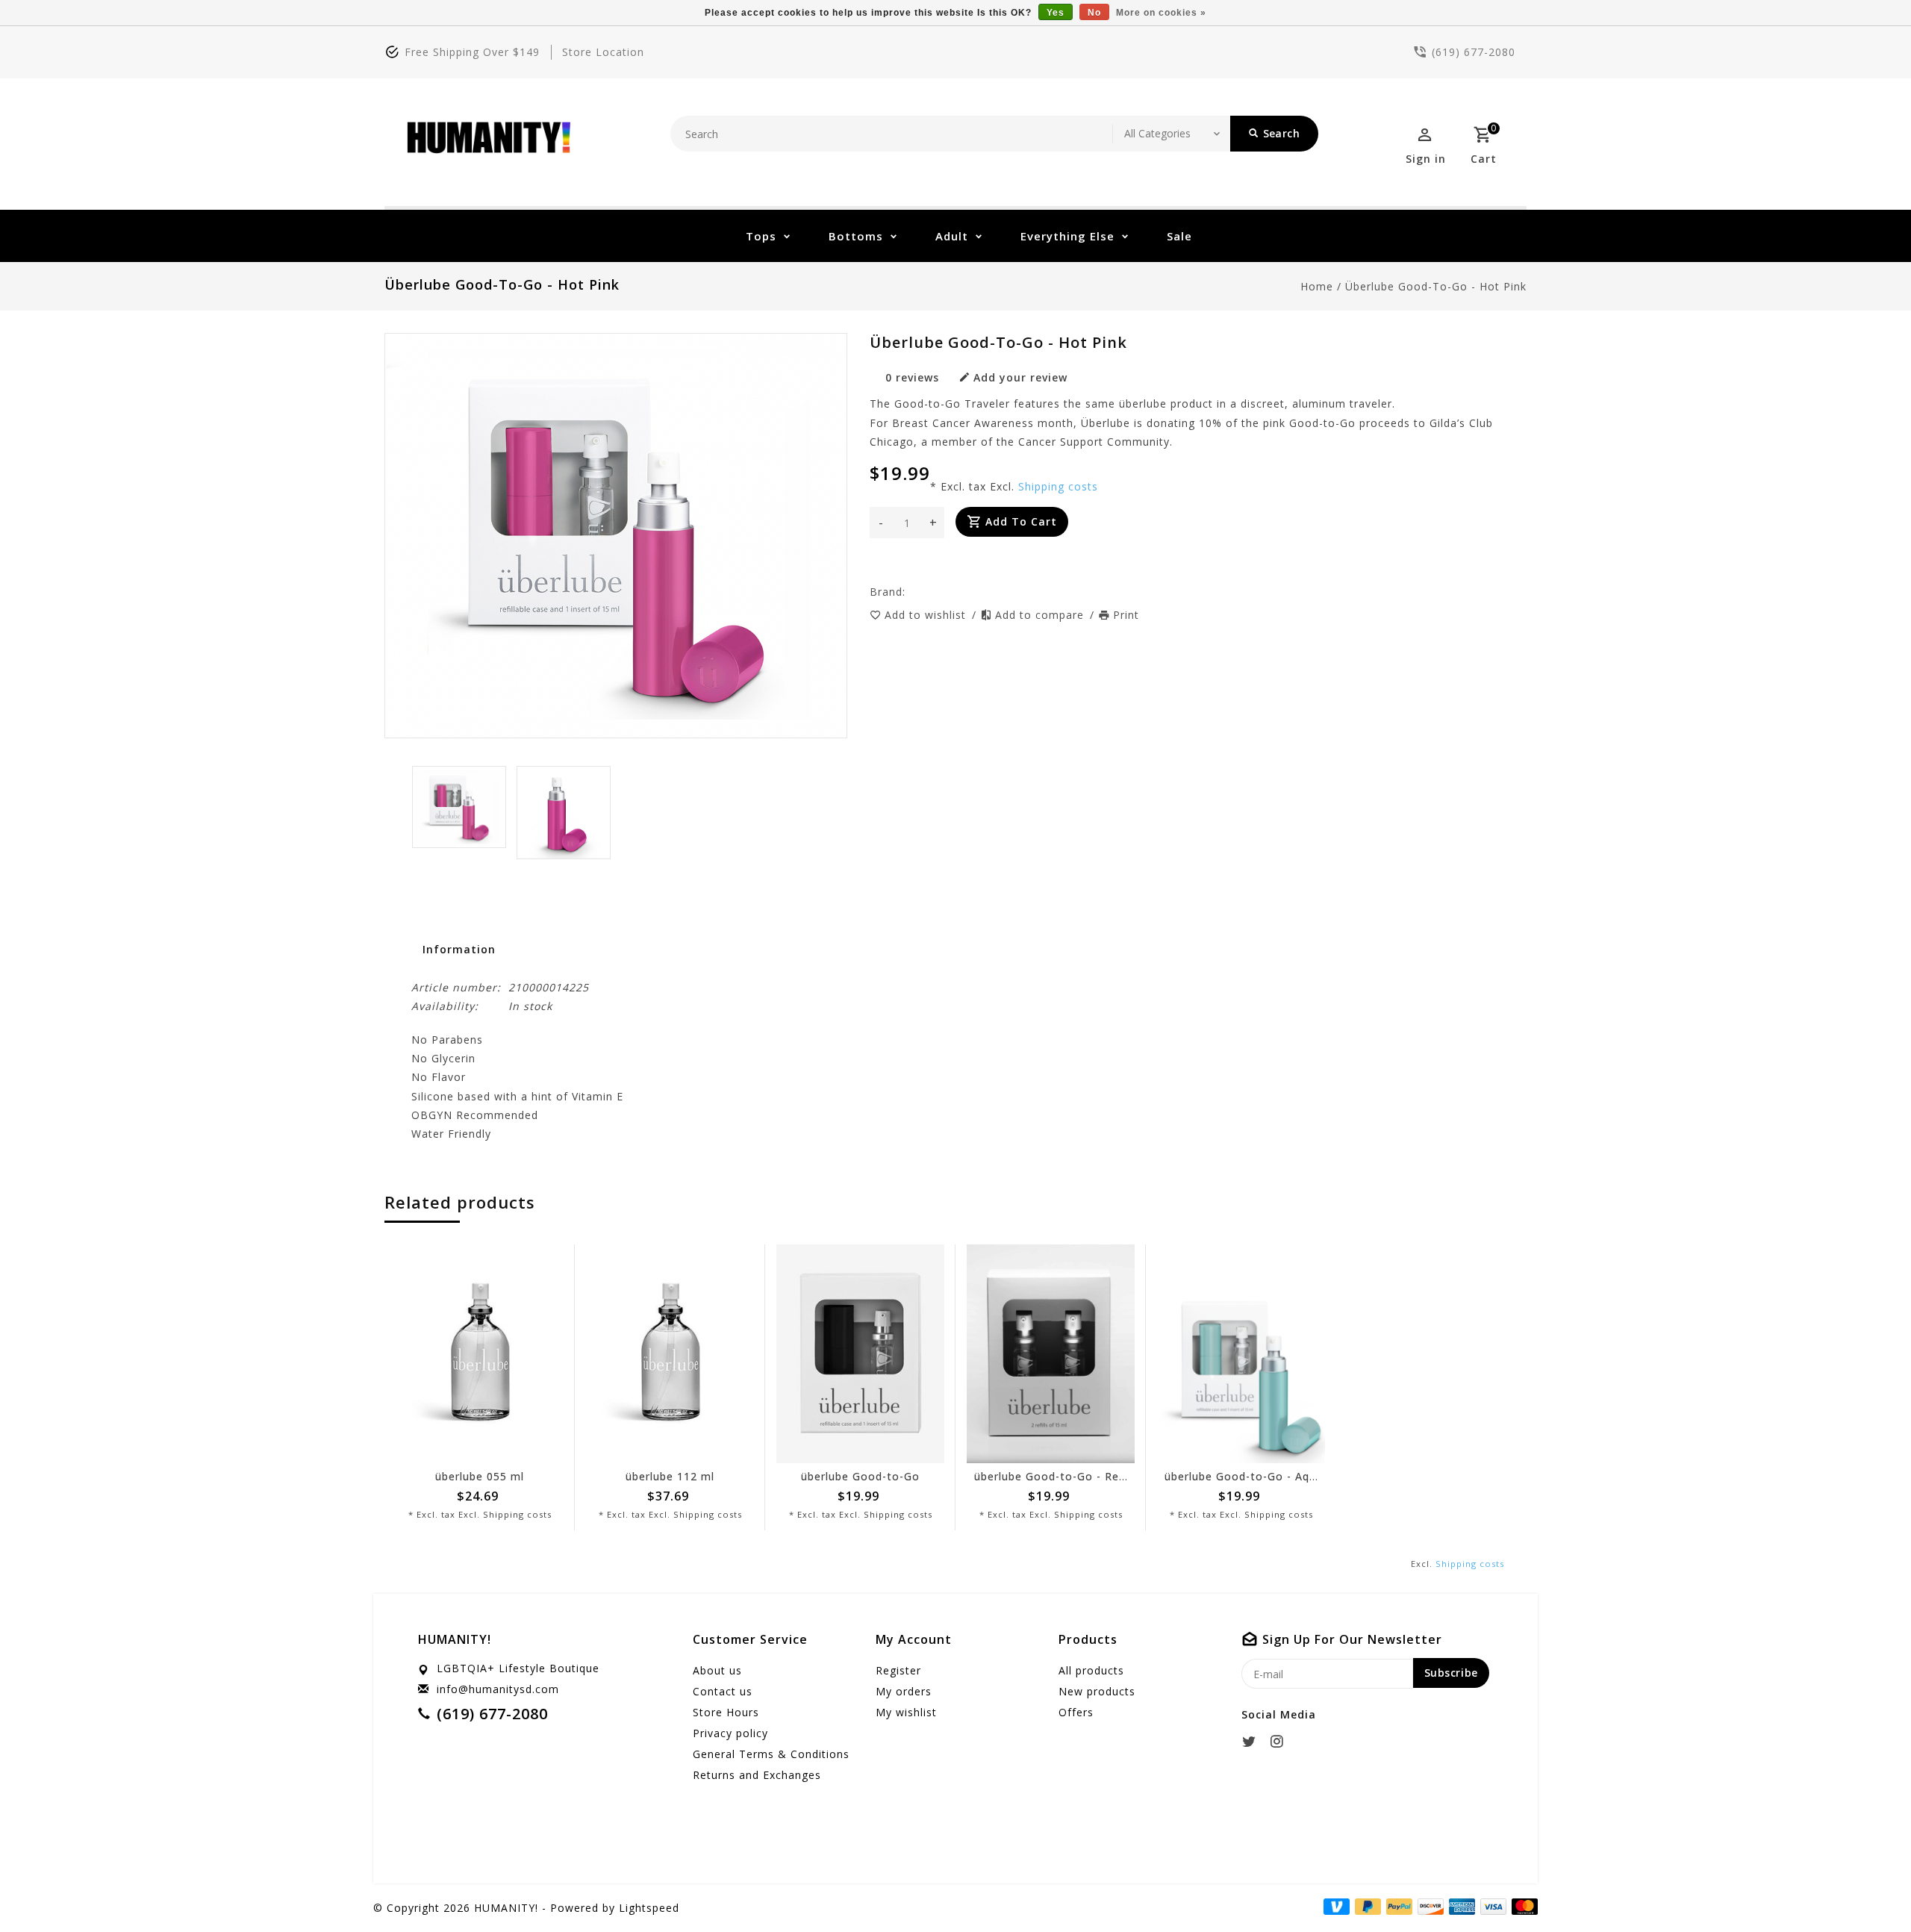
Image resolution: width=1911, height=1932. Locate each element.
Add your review (1020, 377)
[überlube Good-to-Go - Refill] (1051, 1354)
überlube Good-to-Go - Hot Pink (1436, 286)
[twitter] (1253, 1742)
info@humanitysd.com (498, 1689)
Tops (761, 236)
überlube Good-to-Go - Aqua (1244, 1476)
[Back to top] (1866, 1887)
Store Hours (726, 1712)
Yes (1056, 13)
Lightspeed (649, 1908)
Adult (952, 236)
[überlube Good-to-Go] (860, 1354)
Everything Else (1067, 236)
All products (1091, 1670)
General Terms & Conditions (771, 1754)
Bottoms (856, 236)
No (1094, 13)
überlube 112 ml (670, 1476)
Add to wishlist (927, 615)
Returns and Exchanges (757, 1775)
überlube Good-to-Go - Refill (1053, 1476)
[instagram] (1281, 1742)
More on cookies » (1161, 13)
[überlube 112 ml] (670, 1354)
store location (603, 52)
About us (717, 1670)
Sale (1179, 236)
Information (459, 949)
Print (1126, 615)
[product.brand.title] (910, 592)
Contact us (723, 1691)
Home (1317, 286)
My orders (904, 1691)
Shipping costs (1058, 486)
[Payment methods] (1522, 1907)
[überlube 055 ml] (480, 1354)
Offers (1076, 1712)
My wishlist (906, 1712)
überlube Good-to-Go (860, 1476)
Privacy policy (730, 1733)
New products (1097, 1691)
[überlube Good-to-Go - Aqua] (1241, 1354)
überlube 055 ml (480, 1476)
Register (898, 1670)
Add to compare (1041, 615)
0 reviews (912, 377)
